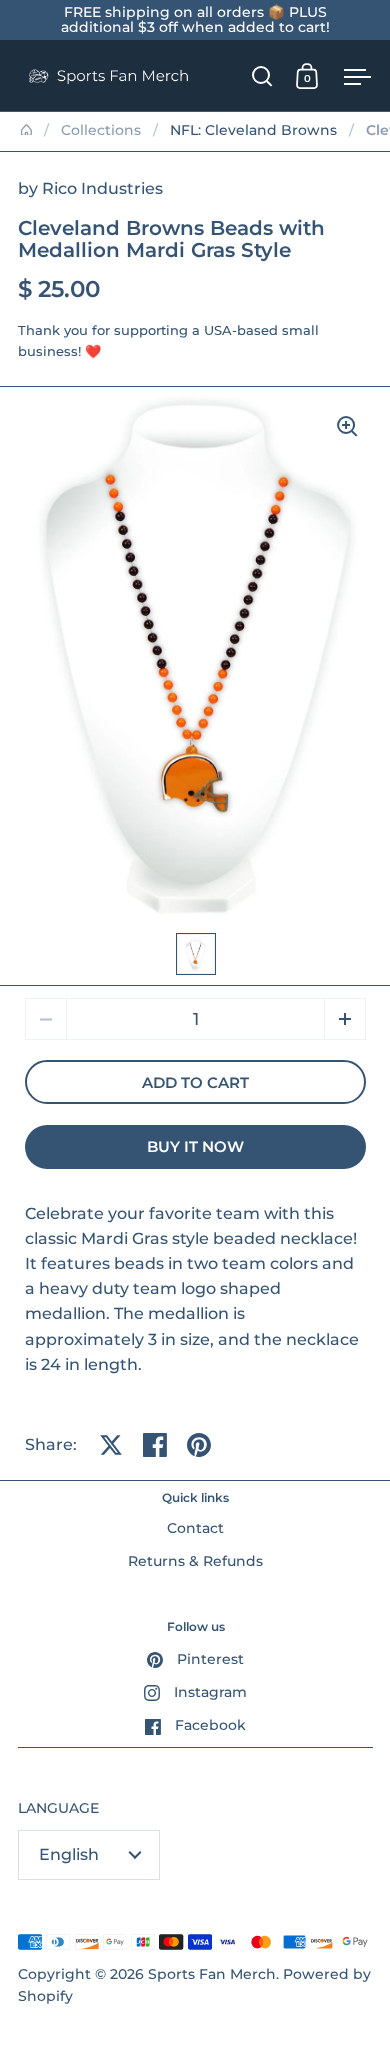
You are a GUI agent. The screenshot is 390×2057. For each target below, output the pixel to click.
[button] (345, 1019)
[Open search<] (262, 75)
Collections (101, 130)
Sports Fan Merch (212, 1974)
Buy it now (195, 1147)
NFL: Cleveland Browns (253, 130)
